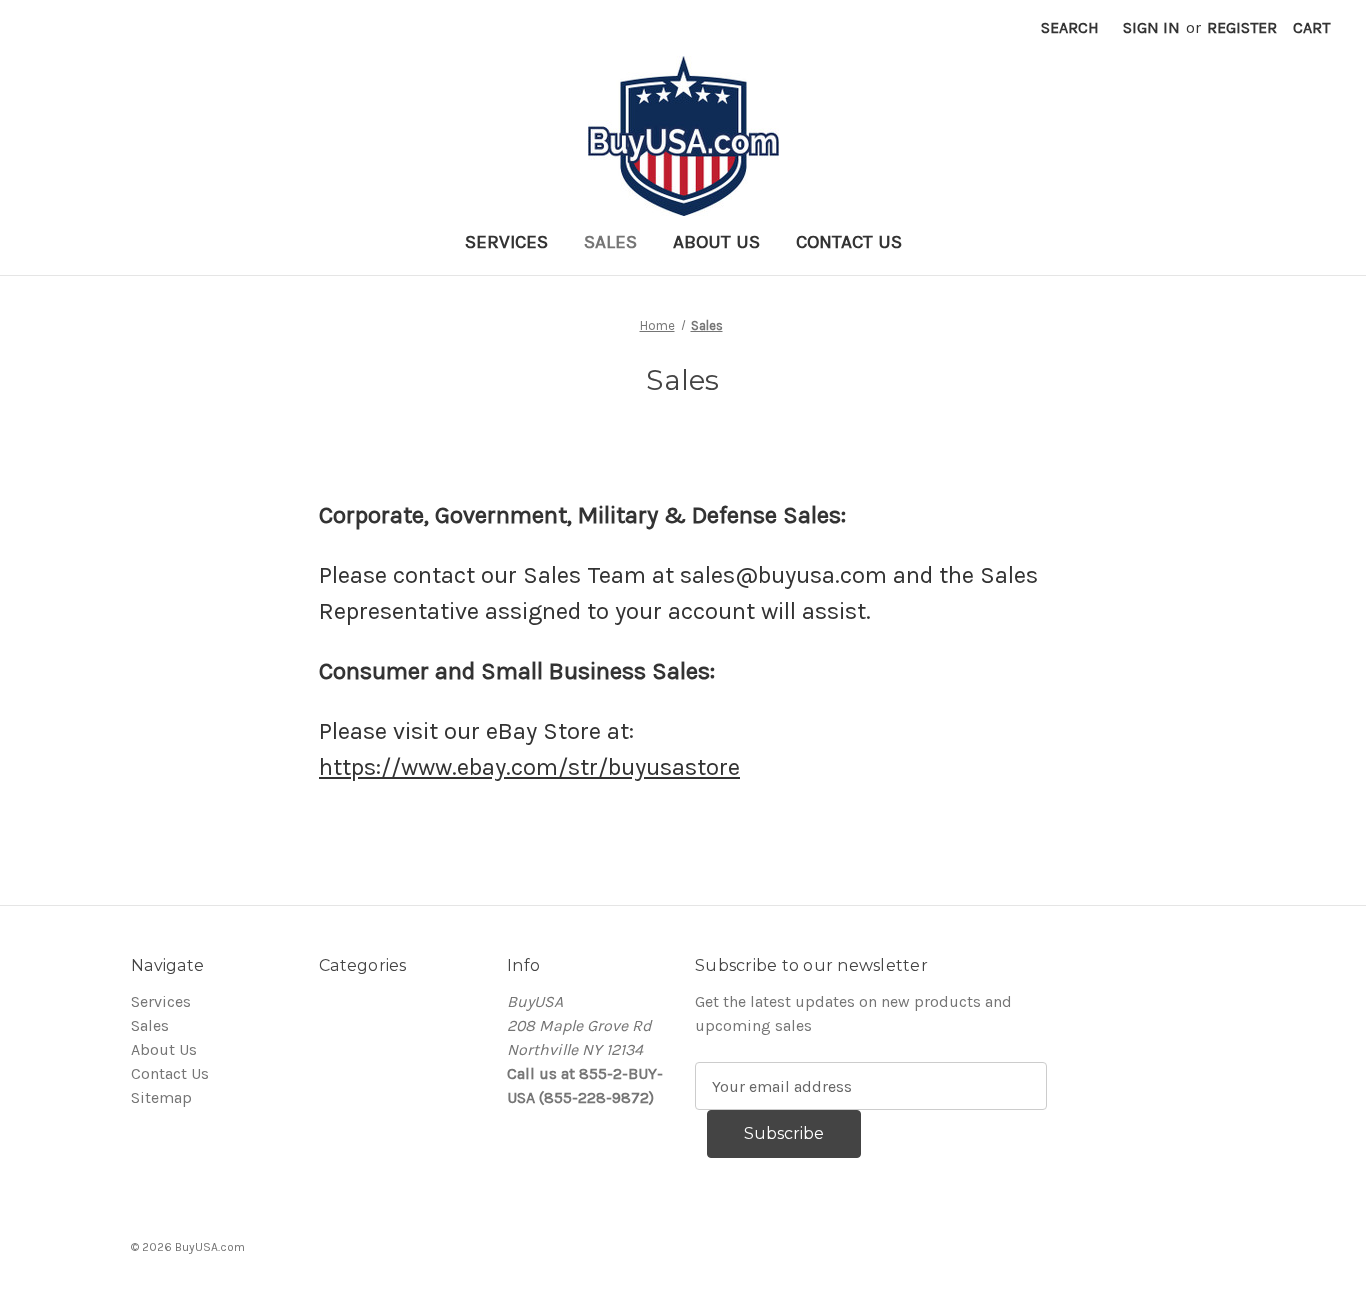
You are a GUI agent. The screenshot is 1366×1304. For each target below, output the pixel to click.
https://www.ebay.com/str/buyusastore (529, 767)
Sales (610, 242)
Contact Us (849, 242)
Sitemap (161, 1097)
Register (1242, 27)
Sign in (1151, 27)
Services (506, 242)
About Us (716, 242)
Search (1070, 27)
